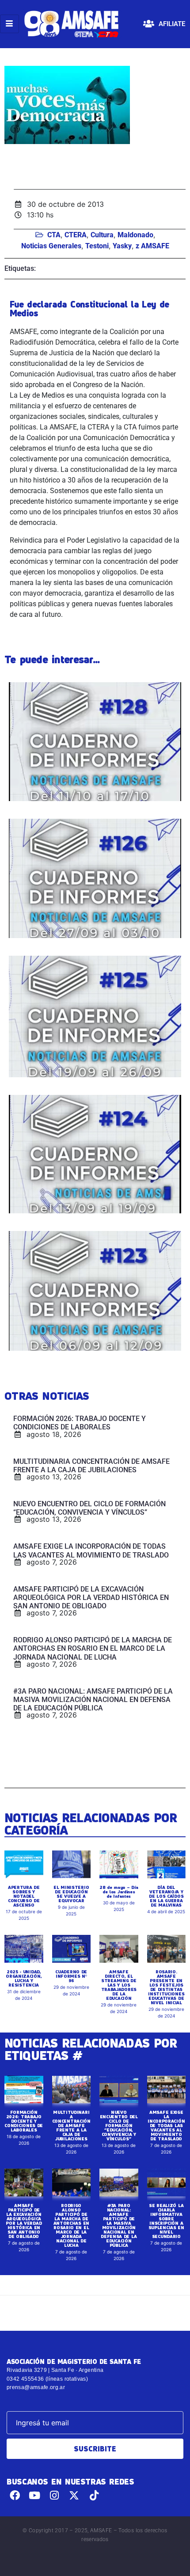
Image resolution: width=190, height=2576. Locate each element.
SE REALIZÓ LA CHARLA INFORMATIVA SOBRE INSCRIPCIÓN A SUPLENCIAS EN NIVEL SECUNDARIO (166, 2221)
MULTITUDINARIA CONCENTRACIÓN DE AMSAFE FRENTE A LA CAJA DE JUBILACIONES (71, 2125)
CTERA (76, 235)
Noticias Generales (51, 246)
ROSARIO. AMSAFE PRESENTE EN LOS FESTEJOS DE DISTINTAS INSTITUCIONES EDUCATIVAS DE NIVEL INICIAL (166, 1987)
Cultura (102, 235)
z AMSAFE (152, 246)
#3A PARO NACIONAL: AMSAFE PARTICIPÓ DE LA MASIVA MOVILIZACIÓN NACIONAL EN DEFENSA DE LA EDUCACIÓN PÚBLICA (119, 2225)
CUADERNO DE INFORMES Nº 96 (71, 1976)
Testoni (97, 246)
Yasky (122, 246)
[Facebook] (15, 2495)
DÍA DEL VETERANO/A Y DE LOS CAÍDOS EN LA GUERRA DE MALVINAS (166, 1896)
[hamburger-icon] (9, 24)
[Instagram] (55, 2495)
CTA (54, 235)
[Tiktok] (94, 2495)
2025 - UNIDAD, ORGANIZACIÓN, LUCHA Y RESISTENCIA (24, 1978)
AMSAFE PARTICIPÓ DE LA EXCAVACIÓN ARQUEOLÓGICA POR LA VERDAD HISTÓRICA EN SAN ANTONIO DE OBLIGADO (24, 2221)
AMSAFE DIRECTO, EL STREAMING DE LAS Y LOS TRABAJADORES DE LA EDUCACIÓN (119, 1985)
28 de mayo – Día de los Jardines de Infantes (119, 1892)
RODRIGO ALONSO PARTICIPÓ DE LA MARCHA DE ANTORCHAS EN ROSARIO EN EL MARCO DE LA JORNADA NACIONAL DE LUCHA (71, 2225)
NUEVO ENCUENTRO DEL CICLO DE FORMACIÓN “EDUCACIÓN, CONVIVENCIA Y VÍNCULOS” (119, 2125)
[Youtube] (35, 2495)
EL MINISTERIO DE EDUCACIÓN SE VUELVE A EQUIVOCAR (71, 1894)
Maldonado (135, 235)
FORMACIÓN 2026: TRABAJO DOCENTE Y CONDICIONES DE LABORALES (24, 2121)
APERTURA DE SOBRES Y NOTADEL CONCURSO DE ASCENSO (24, 1896)
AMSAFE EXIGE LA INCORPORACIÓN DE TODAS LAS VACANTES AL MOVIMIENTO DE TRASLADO (166, 2125)
